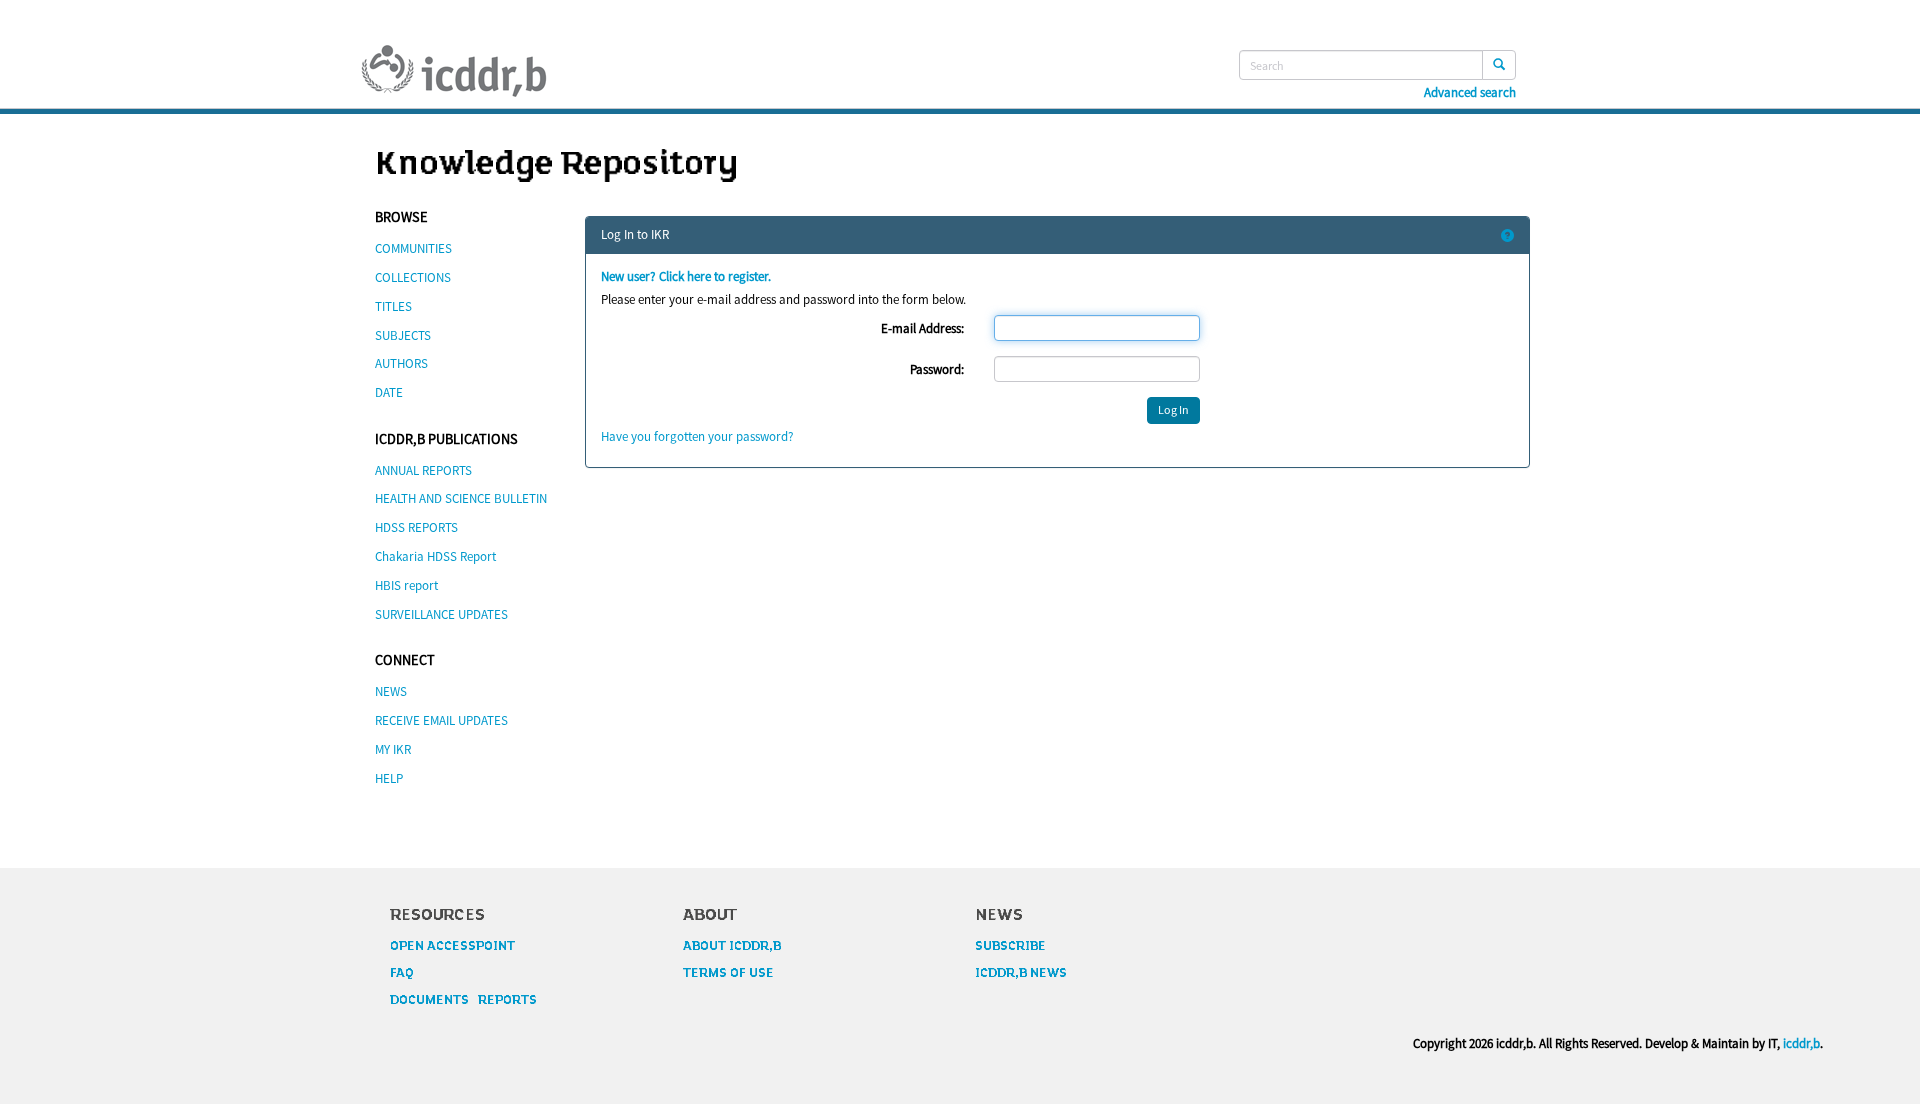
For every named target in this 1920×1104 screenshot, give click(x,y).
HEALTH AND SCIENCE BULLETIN (461, 498)
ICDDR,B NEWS (1021, 973)
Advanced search (1470, 93)
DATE (389, 392)
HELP (389, 778)
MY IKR (393, 749)
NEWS (391, 691)
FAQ (402, 973)
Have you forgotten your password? (697, 436)
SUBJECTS (403, 335)
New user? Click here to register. (686, 276)
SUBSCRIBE (1010, 946)
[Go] (1499, 65)
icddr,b (1801, 1043)
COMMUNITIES (413, 248)
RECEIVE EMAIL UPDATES (441, 720)
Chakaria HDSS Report (435, 556)
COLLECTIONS (413, 277)
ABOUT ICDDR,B (732, 946)
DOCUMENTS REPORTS (463, 1000)
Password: (937, 369)
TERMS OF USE (728, 973)
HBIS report (406, 585)
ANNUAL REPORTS (423, 470)
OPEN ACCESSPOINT (452, 946)
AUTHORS (401, 363)
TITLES (393, 306)
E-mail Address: (922, 328)
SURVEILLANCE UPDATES (441, 614)
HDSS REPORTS (416, 527)
